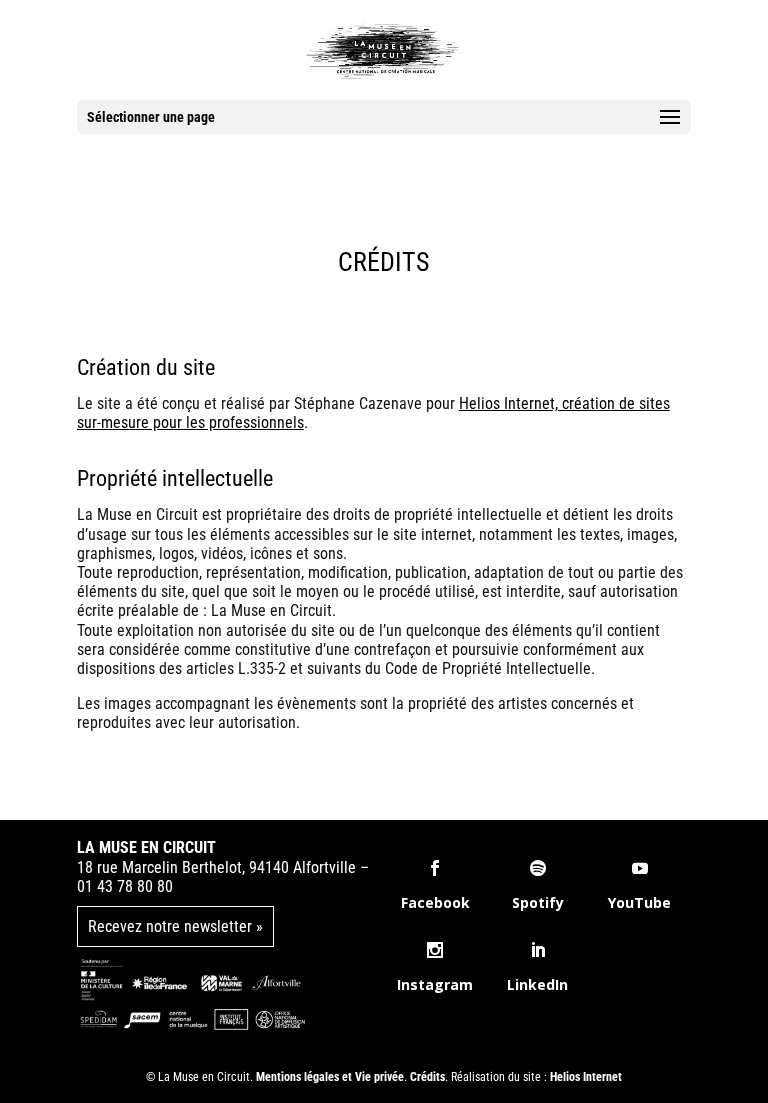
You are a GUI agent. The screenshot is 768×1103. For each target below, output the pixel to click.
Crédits (427, 1077)
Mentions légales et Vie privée (330, 1077)
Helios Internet (586, 1077)
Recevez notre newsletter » (175, 926)
